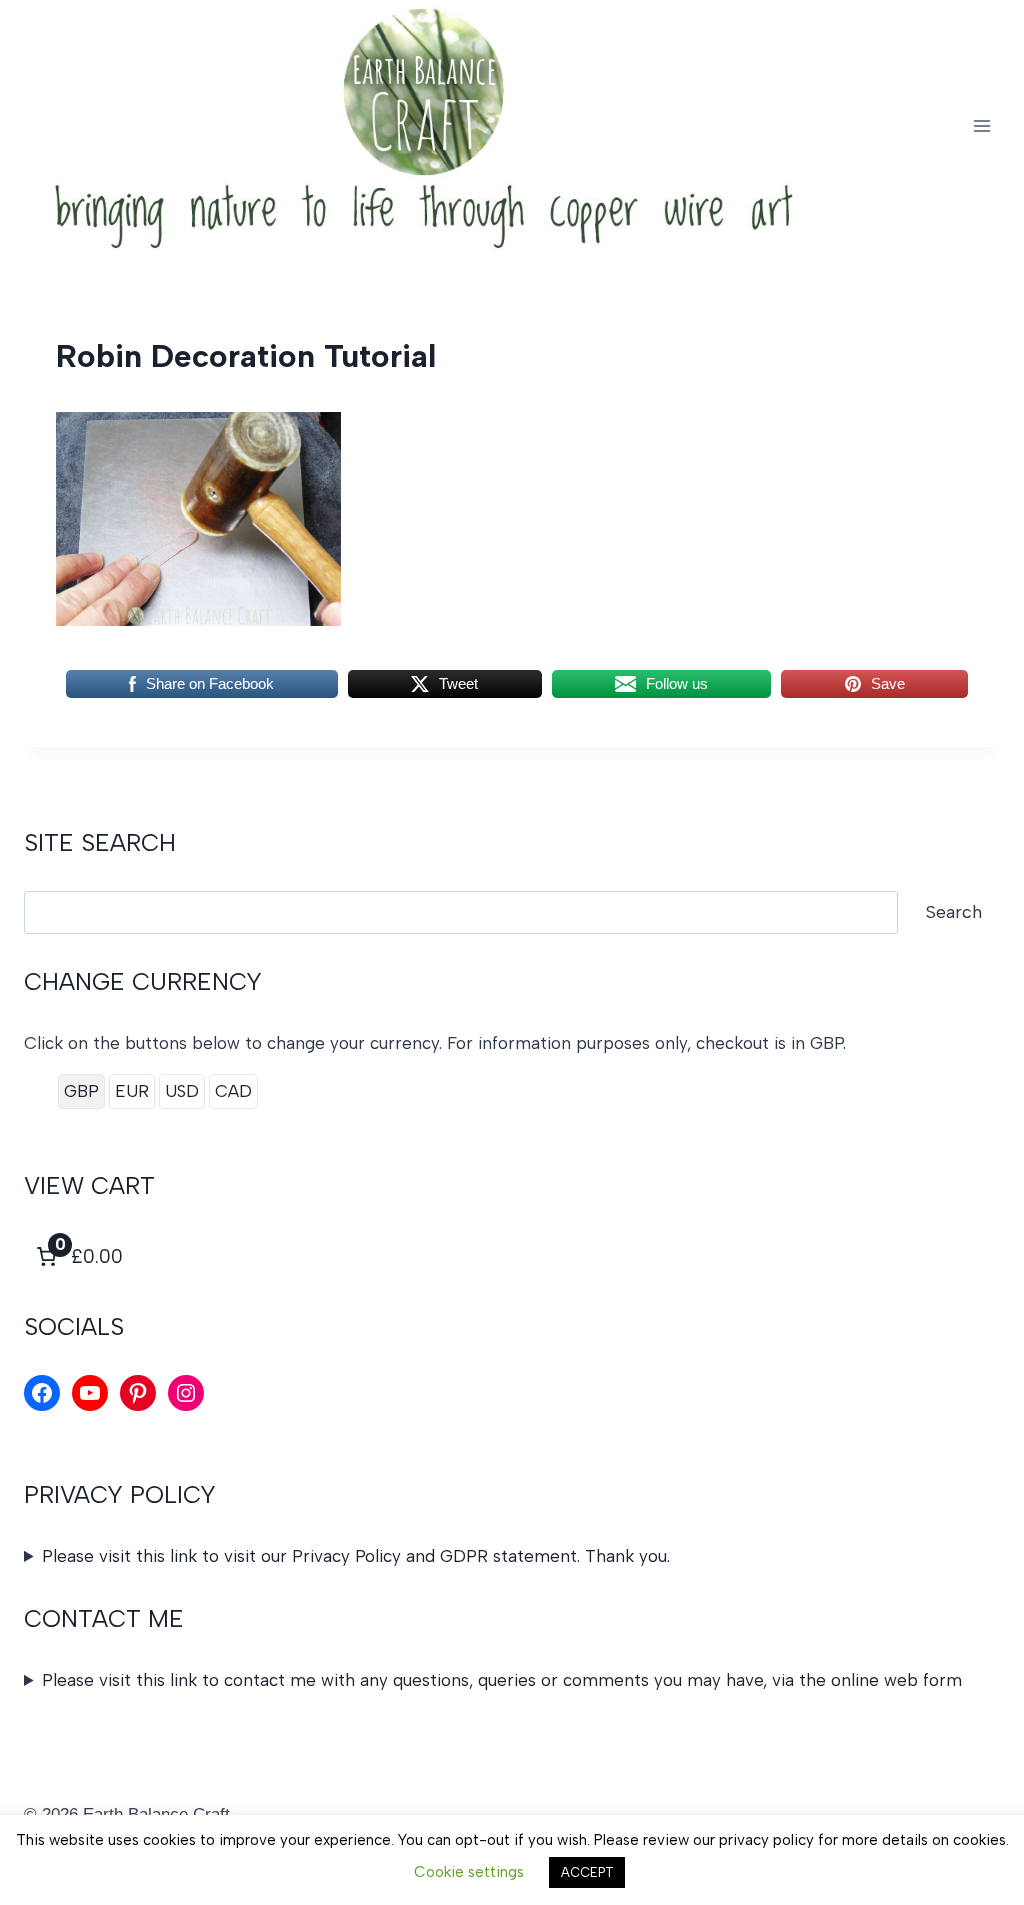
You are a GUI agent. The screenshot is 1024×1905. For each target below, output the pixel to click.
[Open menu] (981, 125)
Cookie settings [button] (469, 1872)
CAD (233, 1091)
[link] (77, 1256)
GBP (81, 1091)
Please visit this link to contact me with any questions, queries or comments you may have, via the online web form (502, 1680)
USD (182, 1091)
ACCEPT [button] (587, 1872)
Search (954, 912)
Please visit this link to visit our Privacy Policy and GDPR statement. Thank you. (356, 1556)
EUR (132, 1091)
